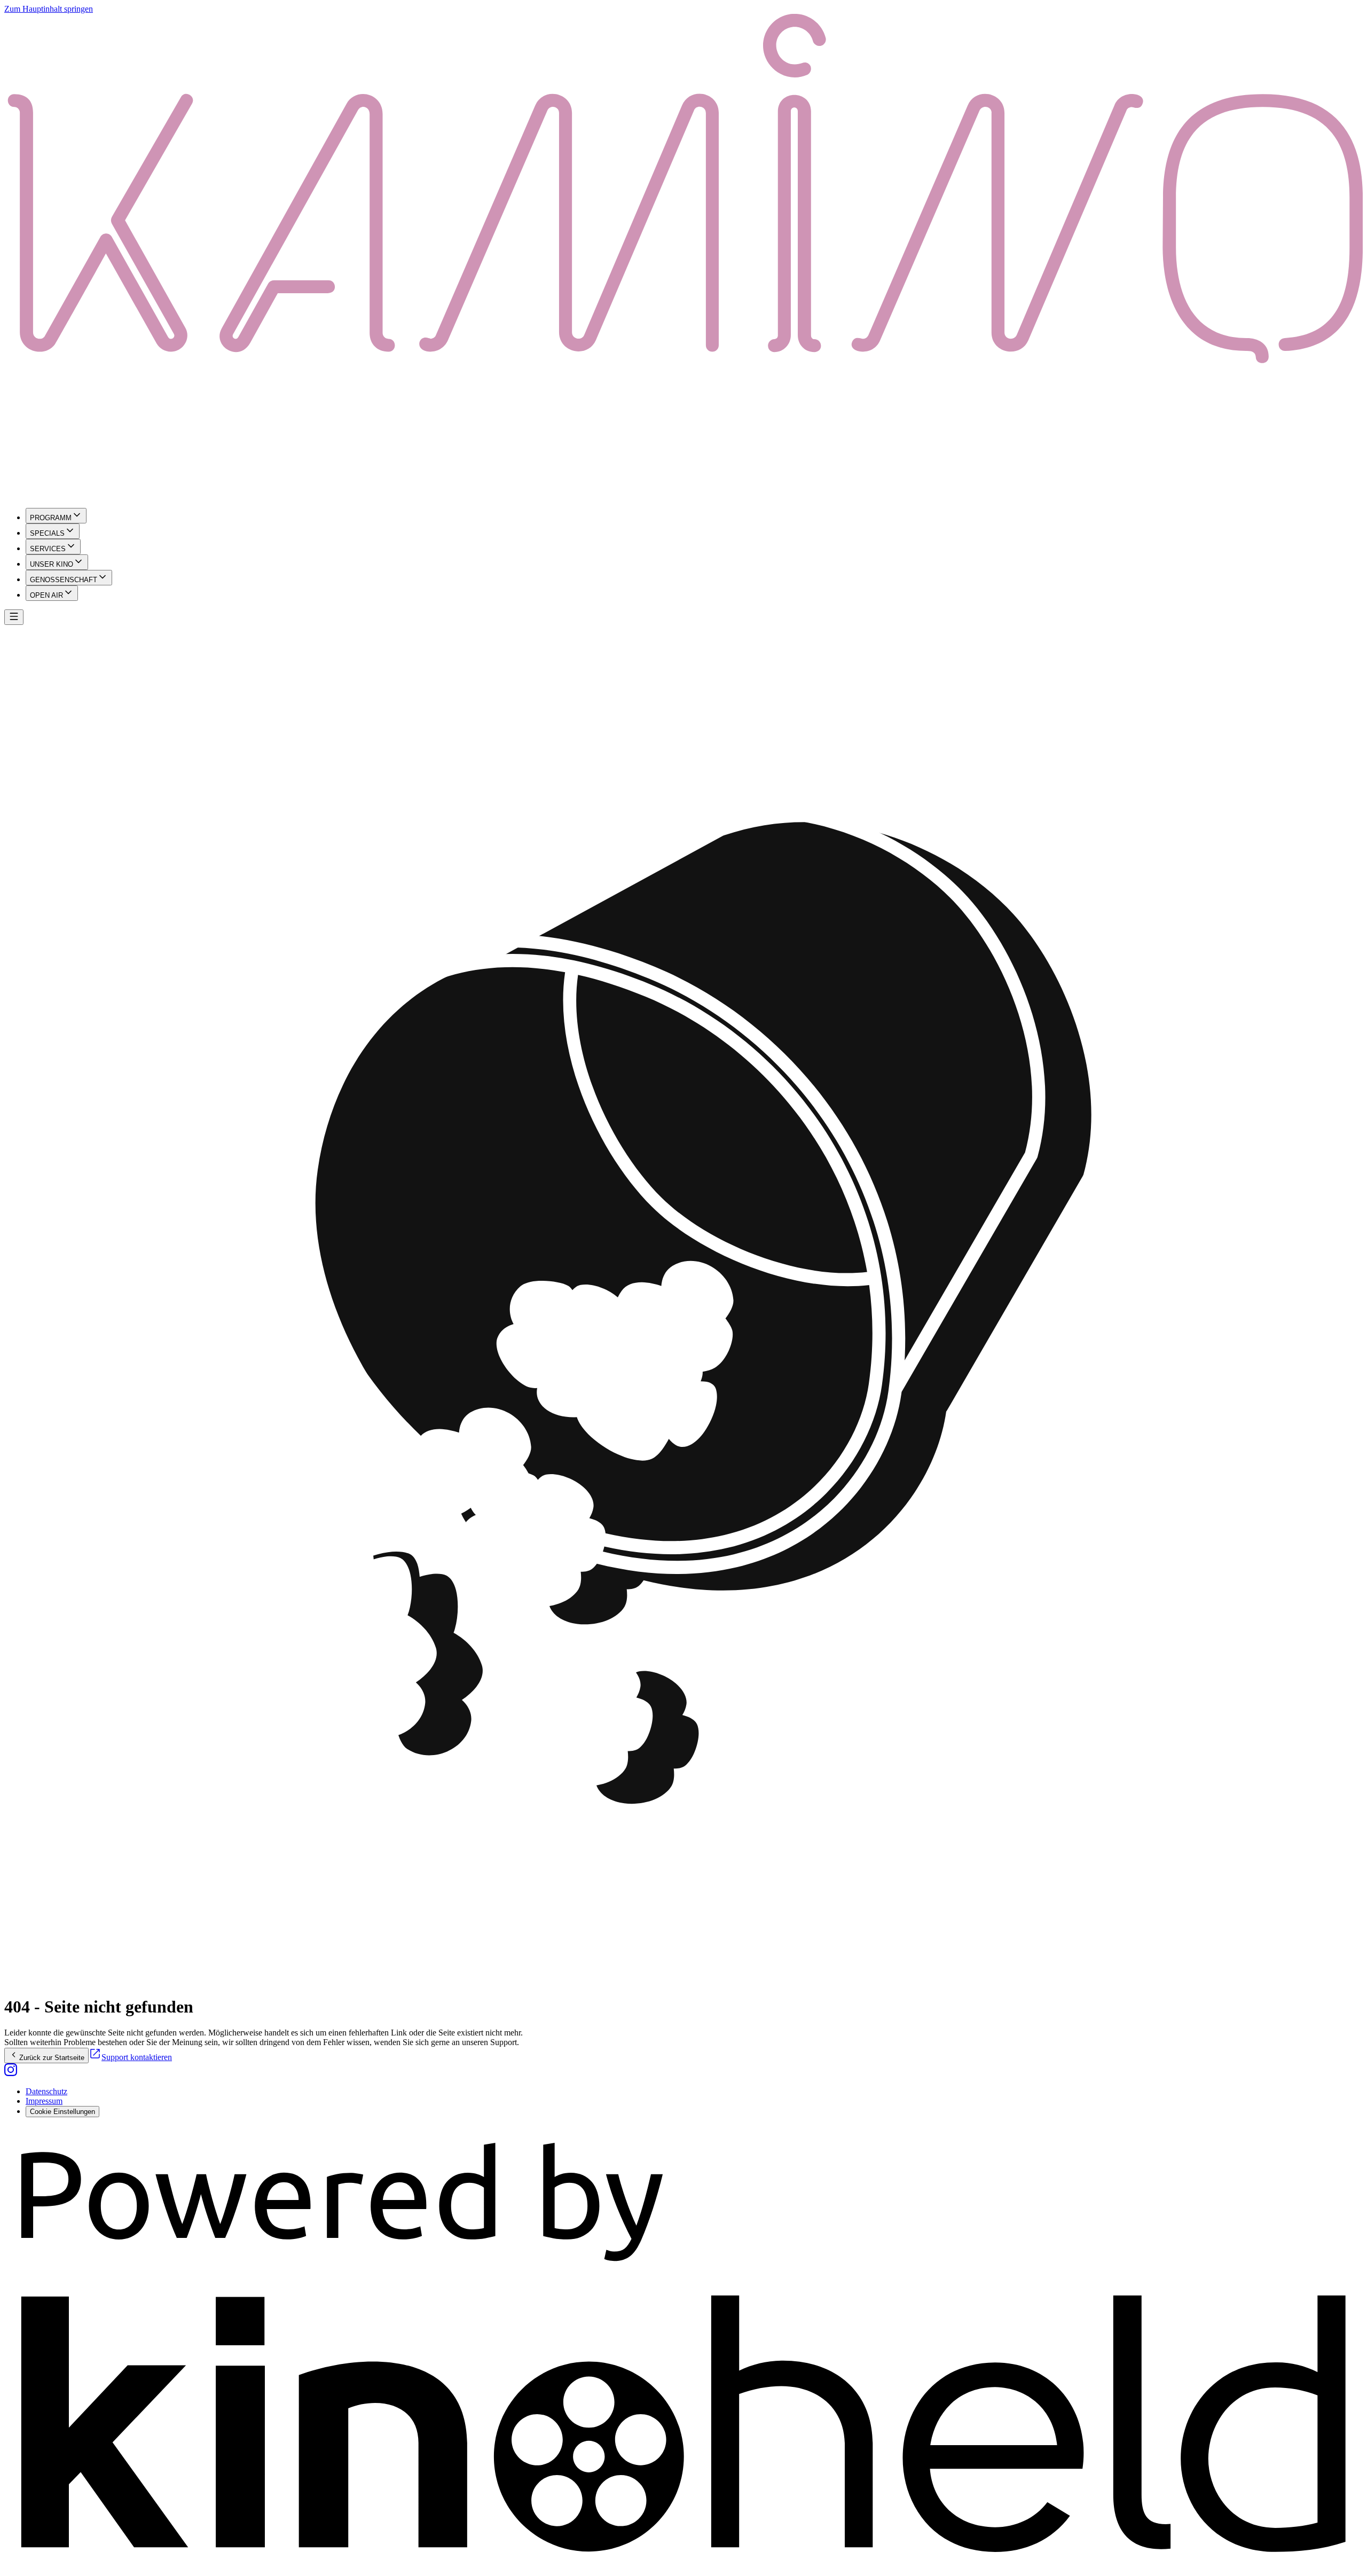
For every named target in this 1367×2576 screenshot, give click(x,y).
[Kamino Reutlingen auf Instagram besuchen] (11, 2073)
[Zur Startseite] (683, 257)
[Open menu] (14, 617)
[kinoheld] (683, 2567)
